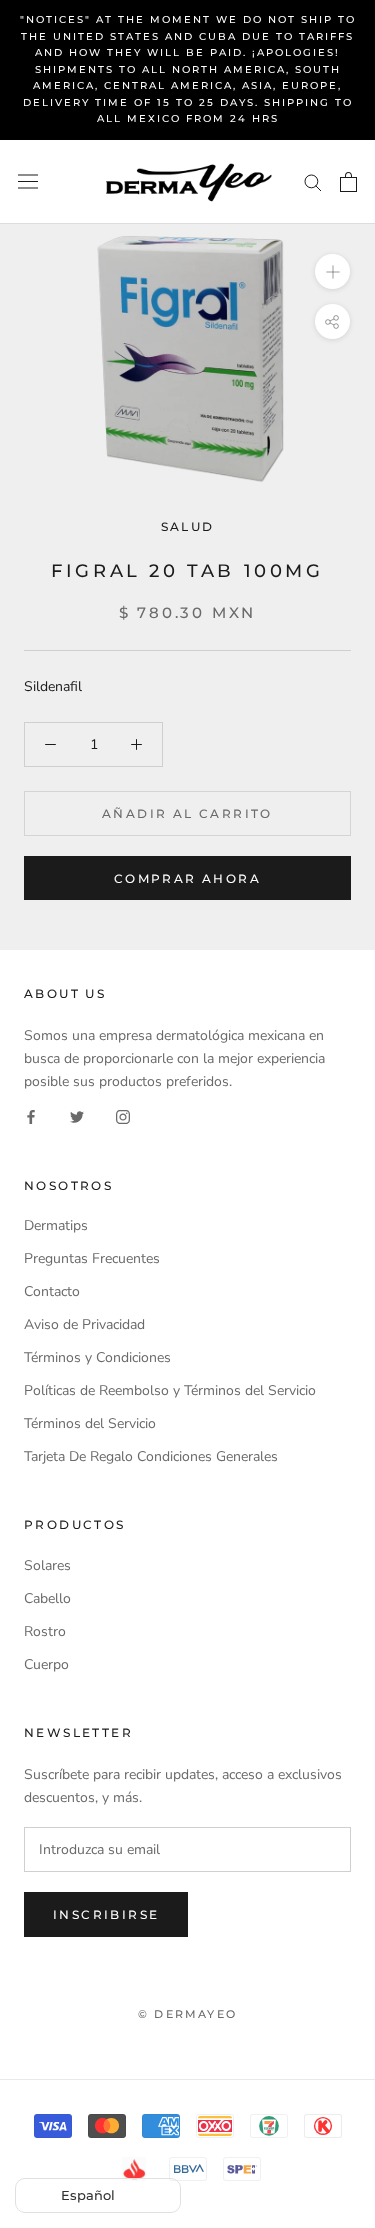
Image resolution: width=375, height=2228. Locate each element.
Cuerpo (46, 1664)
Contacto (52, 1291)
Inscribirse (106, 1914)
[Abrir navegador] (28, 181)
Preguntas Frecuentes (92, 1258)
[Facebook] (31, 1116)
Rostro (45, 1631)
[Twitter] (77, 1116)
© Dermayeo (187, 2014)
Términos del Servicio (90, 1423)
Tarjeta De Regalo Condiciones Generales (151, 1456)
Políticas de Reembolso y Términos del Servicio (170, 1390)
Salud (188, 526)
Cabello (47, 1598)
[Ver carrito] (348, 182)
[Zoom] (332, 270)
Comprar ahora (187, 878)
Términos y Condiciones (97, 1357)
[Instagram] (123, 1116)
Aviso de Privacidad (84, 1324)
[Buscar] (313, 181)
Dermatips (56, 1225)
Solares (47, 1565)
